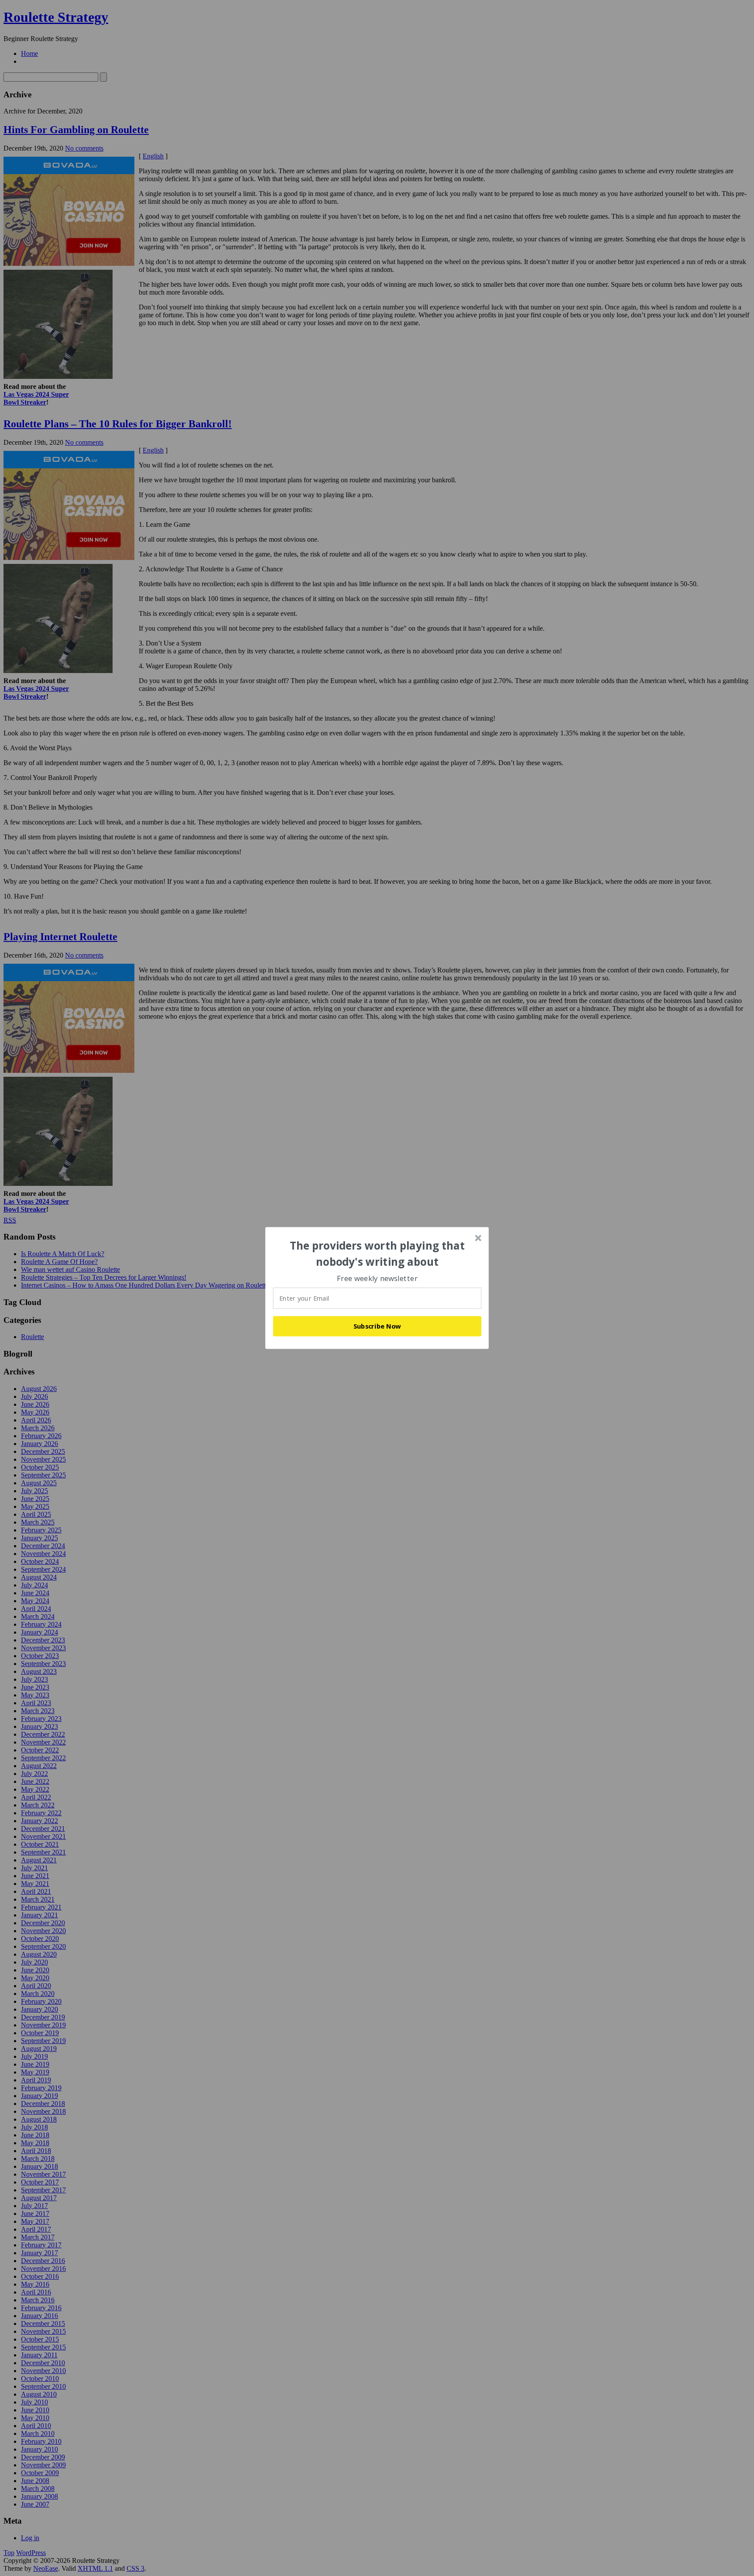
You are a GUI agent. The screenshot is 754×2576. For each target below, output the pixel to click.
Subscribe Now (377, 1326)
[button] (377, 1254)
